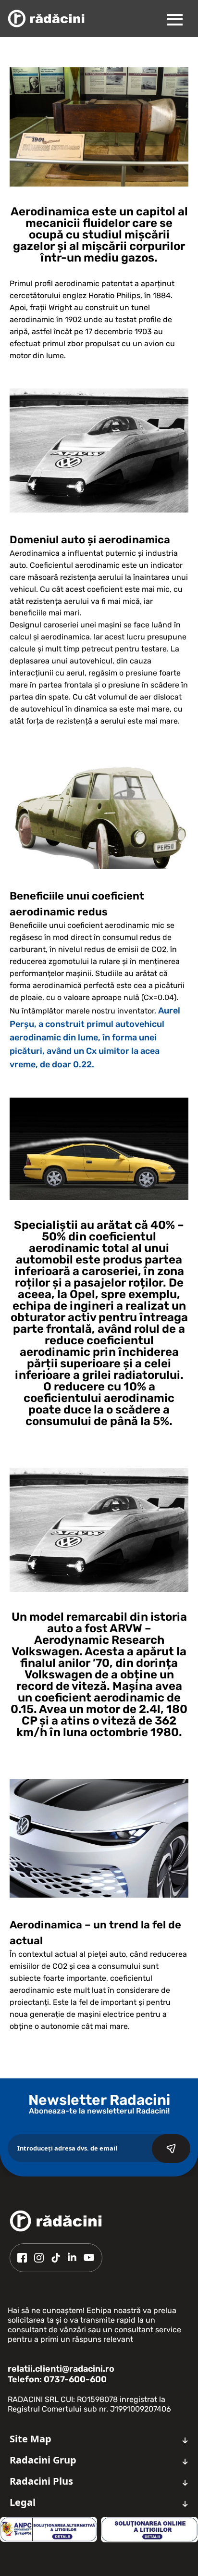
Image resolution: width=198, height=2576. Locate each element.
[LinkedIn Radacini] (72, 2258)
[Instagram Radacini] (39, 2258)
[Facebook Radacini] (22, 2258)
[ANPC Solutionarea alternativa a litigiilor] (49, 2529)
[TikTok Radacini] (56, 2258)
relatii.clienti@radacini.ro (61, 2369)
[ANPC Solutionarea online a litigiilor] (149, 2530)
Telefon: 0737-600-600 (57, 2379)
